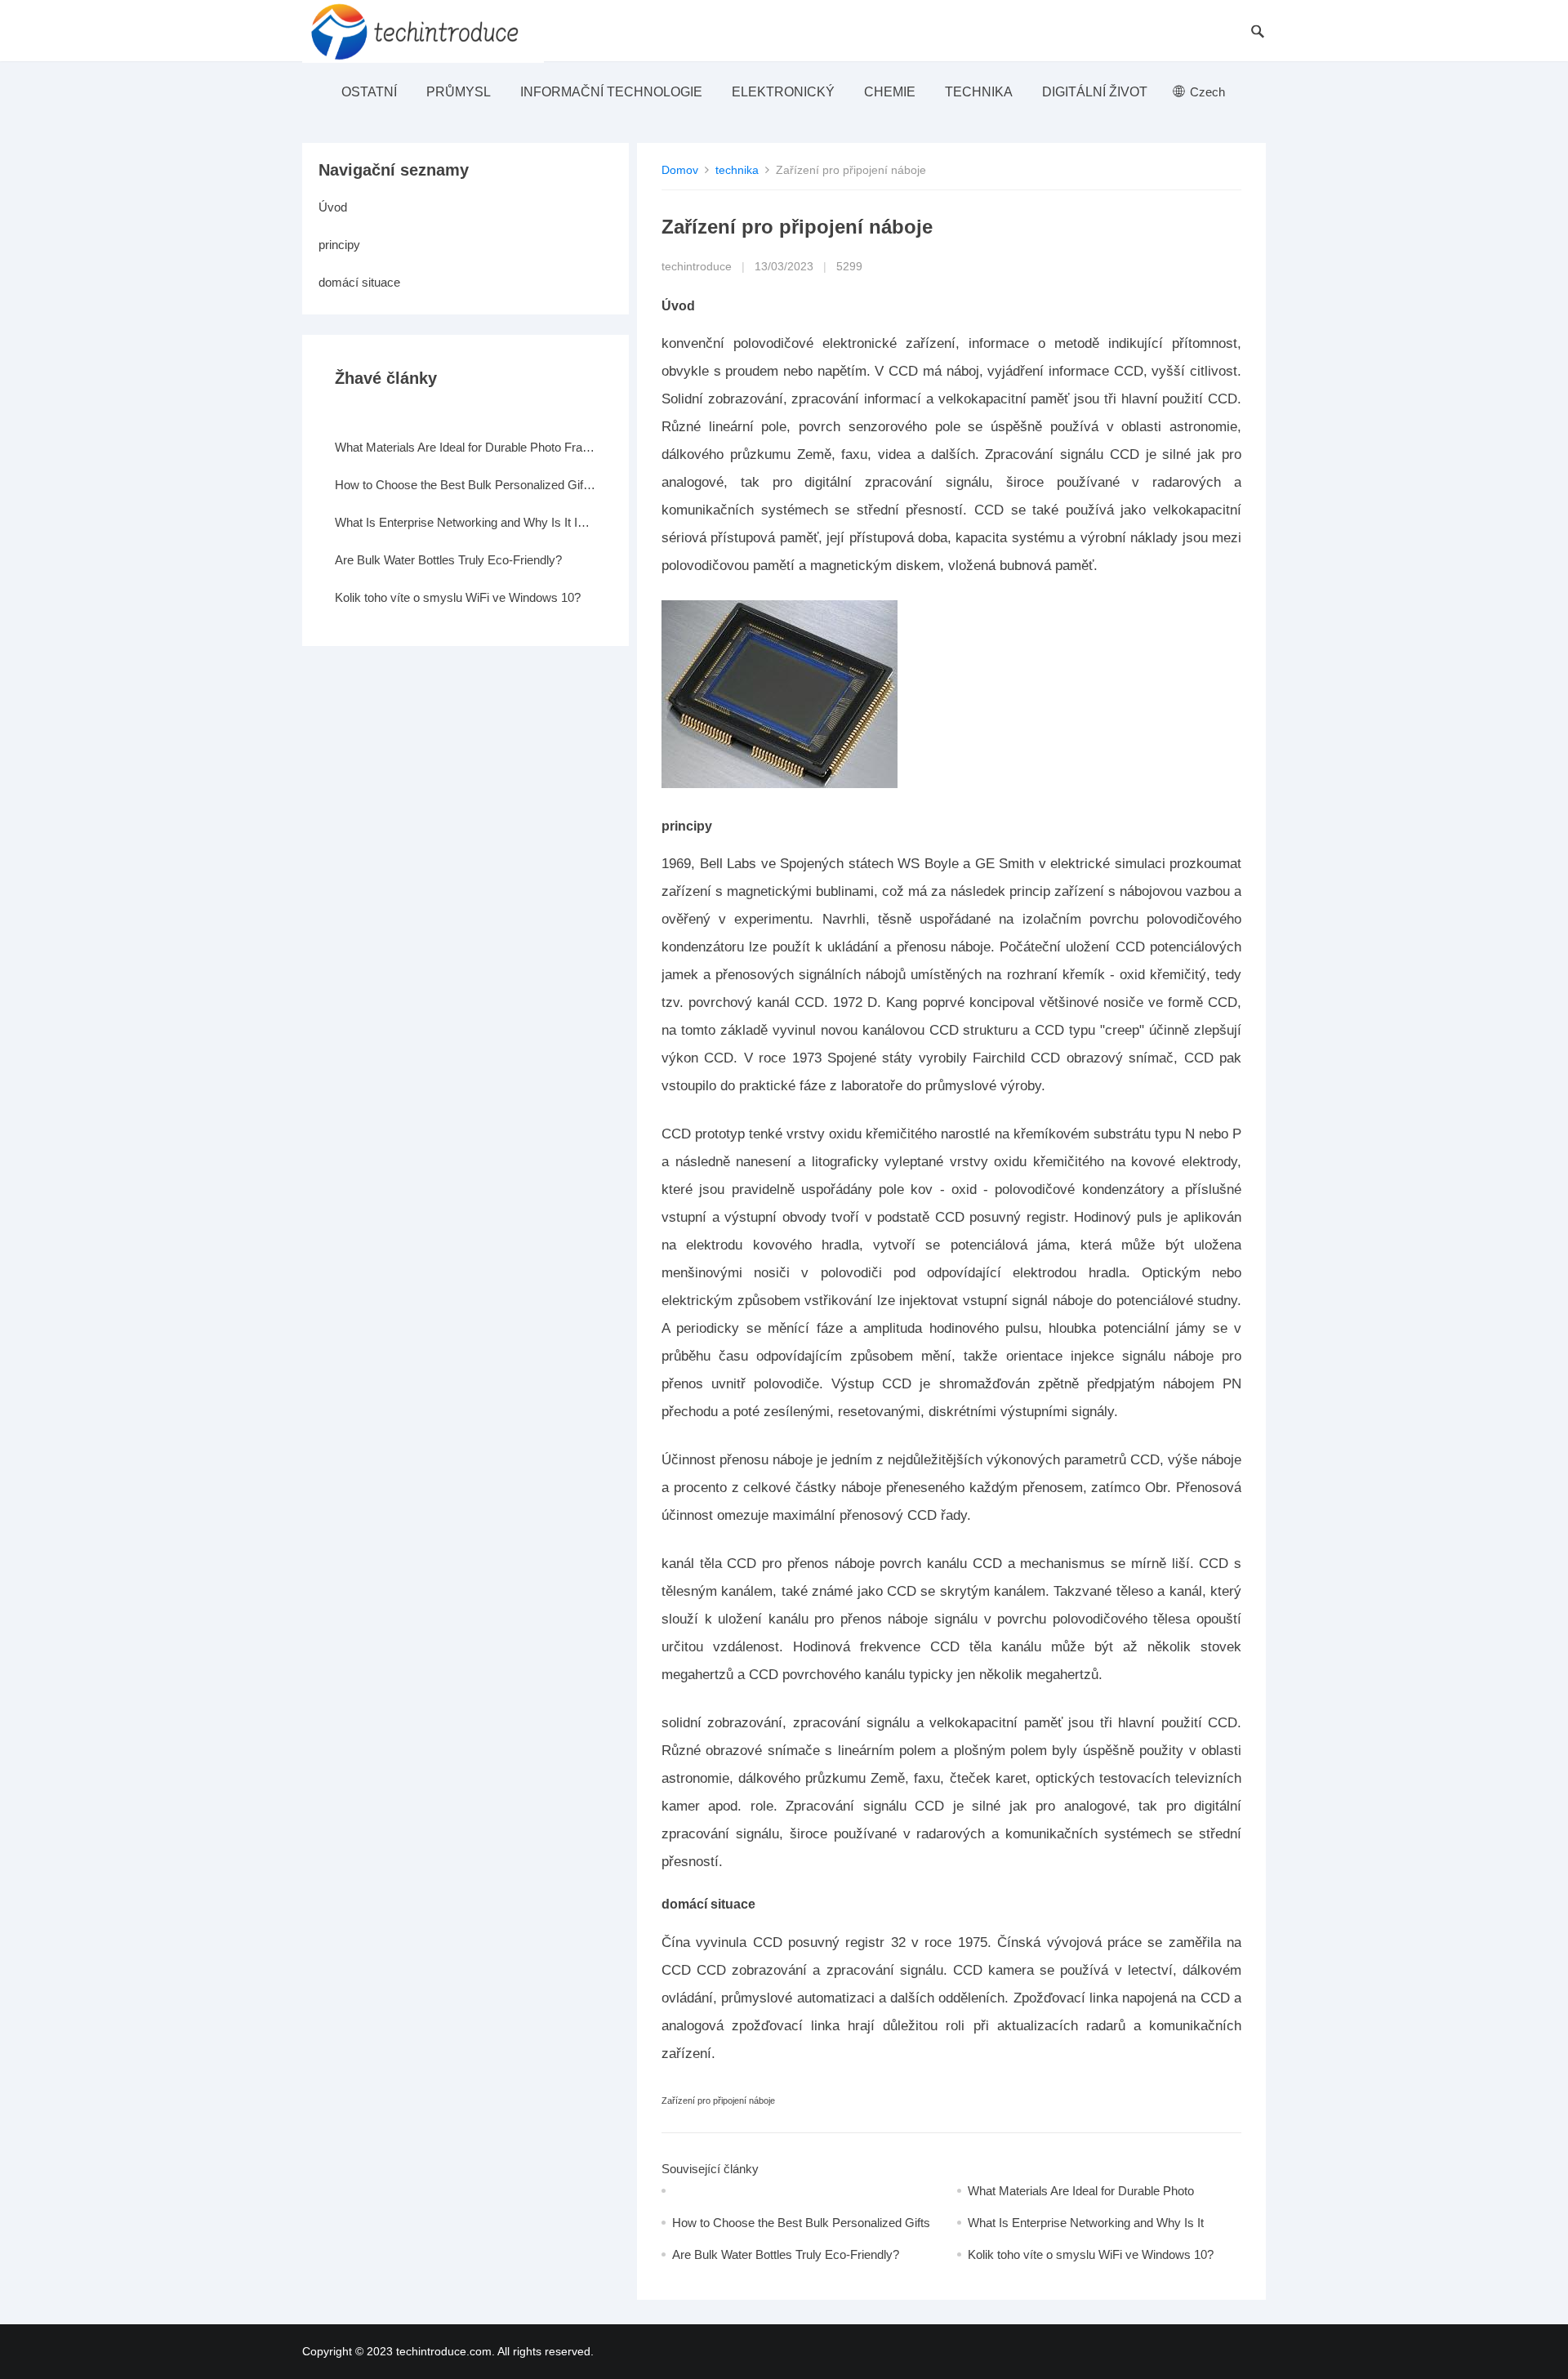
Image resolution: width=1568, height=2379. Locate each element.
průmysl (459, 92)
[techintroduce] (423, 31)
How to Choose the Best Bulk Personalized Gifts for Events (465, 485)
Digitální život (1095, 92)
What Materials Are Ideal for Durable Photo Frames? (465, 447)
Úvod (333, 207)
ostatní (369, 92)
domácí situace (359, 282)
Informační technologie (611, 92)
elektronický (783, 92)
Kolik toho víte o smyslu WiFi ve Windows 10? (1091, 2254)
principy (339, 245)
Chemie (890, 92)
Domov (680, 170)
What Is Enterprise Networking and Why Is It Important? (465, 522)
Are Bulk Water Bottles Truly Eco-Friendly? (786, 2254)
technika (979, 92)
